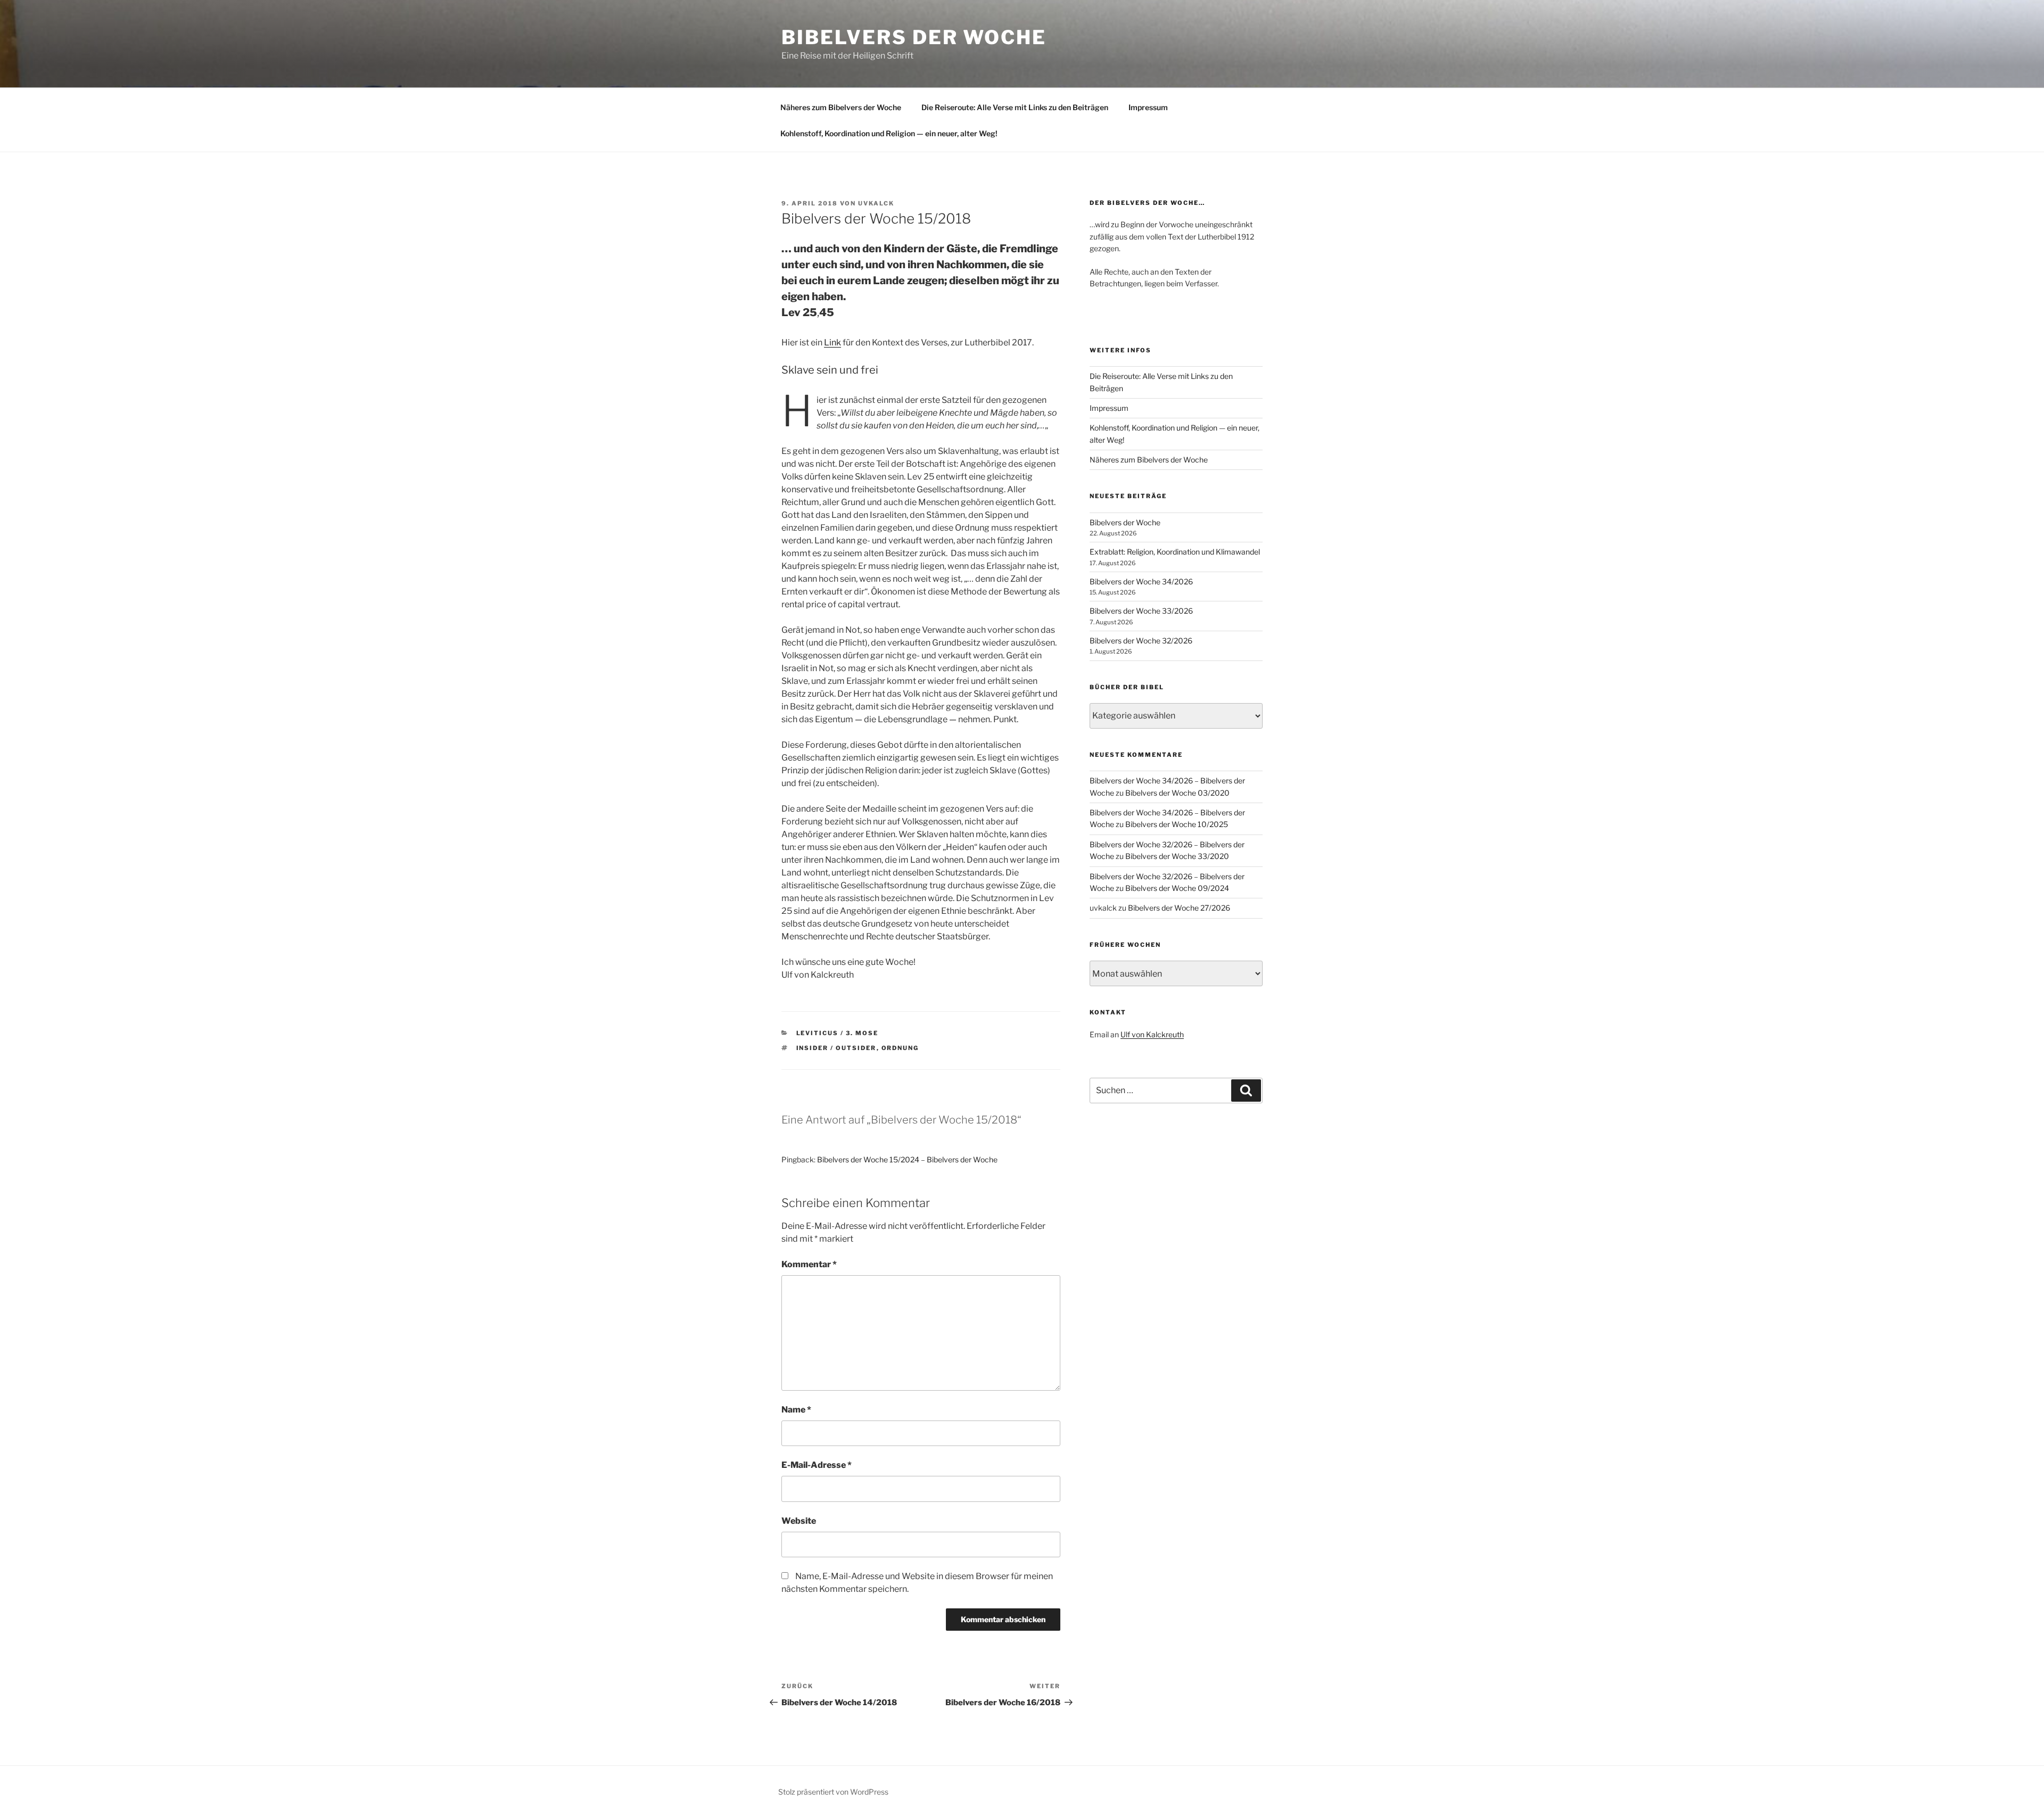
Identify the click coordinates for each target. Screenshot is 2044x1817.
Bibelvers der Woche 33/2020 (1177, 856)
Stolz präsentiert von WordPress (833, 1792)
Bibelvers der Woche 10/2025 (1177, 824)
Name (796, 1410)
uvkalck (876, 203)
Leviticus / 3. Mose (838, 1033)
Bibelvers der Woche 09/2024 (1177, 888)
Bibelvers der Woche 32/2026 (1141, 641)
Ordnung (900, 1048)
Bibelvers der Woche (914, 37)
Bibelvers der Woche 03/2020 (1177, 793)
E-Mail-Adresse (817, 1465)
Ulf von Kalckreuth (1152, 1034)
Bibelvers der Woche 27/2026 (1179, 908)
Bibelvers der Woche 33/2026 (1141, 611)
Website (799, 1521)
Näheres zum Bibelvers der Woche (841, 107)
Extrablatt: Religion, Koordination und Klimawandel (1175, 552)
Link (833, 342)
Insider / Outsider (836, 1048)
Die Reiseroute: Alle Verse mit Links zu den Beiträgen (1015, 107)
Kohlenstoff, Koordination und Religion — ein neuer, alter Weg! (889, 133)
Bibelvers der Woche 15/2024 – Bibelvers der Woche (907, 1159)
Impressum (1148, 107)
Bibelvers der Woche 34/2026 (1141, 581)
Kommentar (809, 1264)
